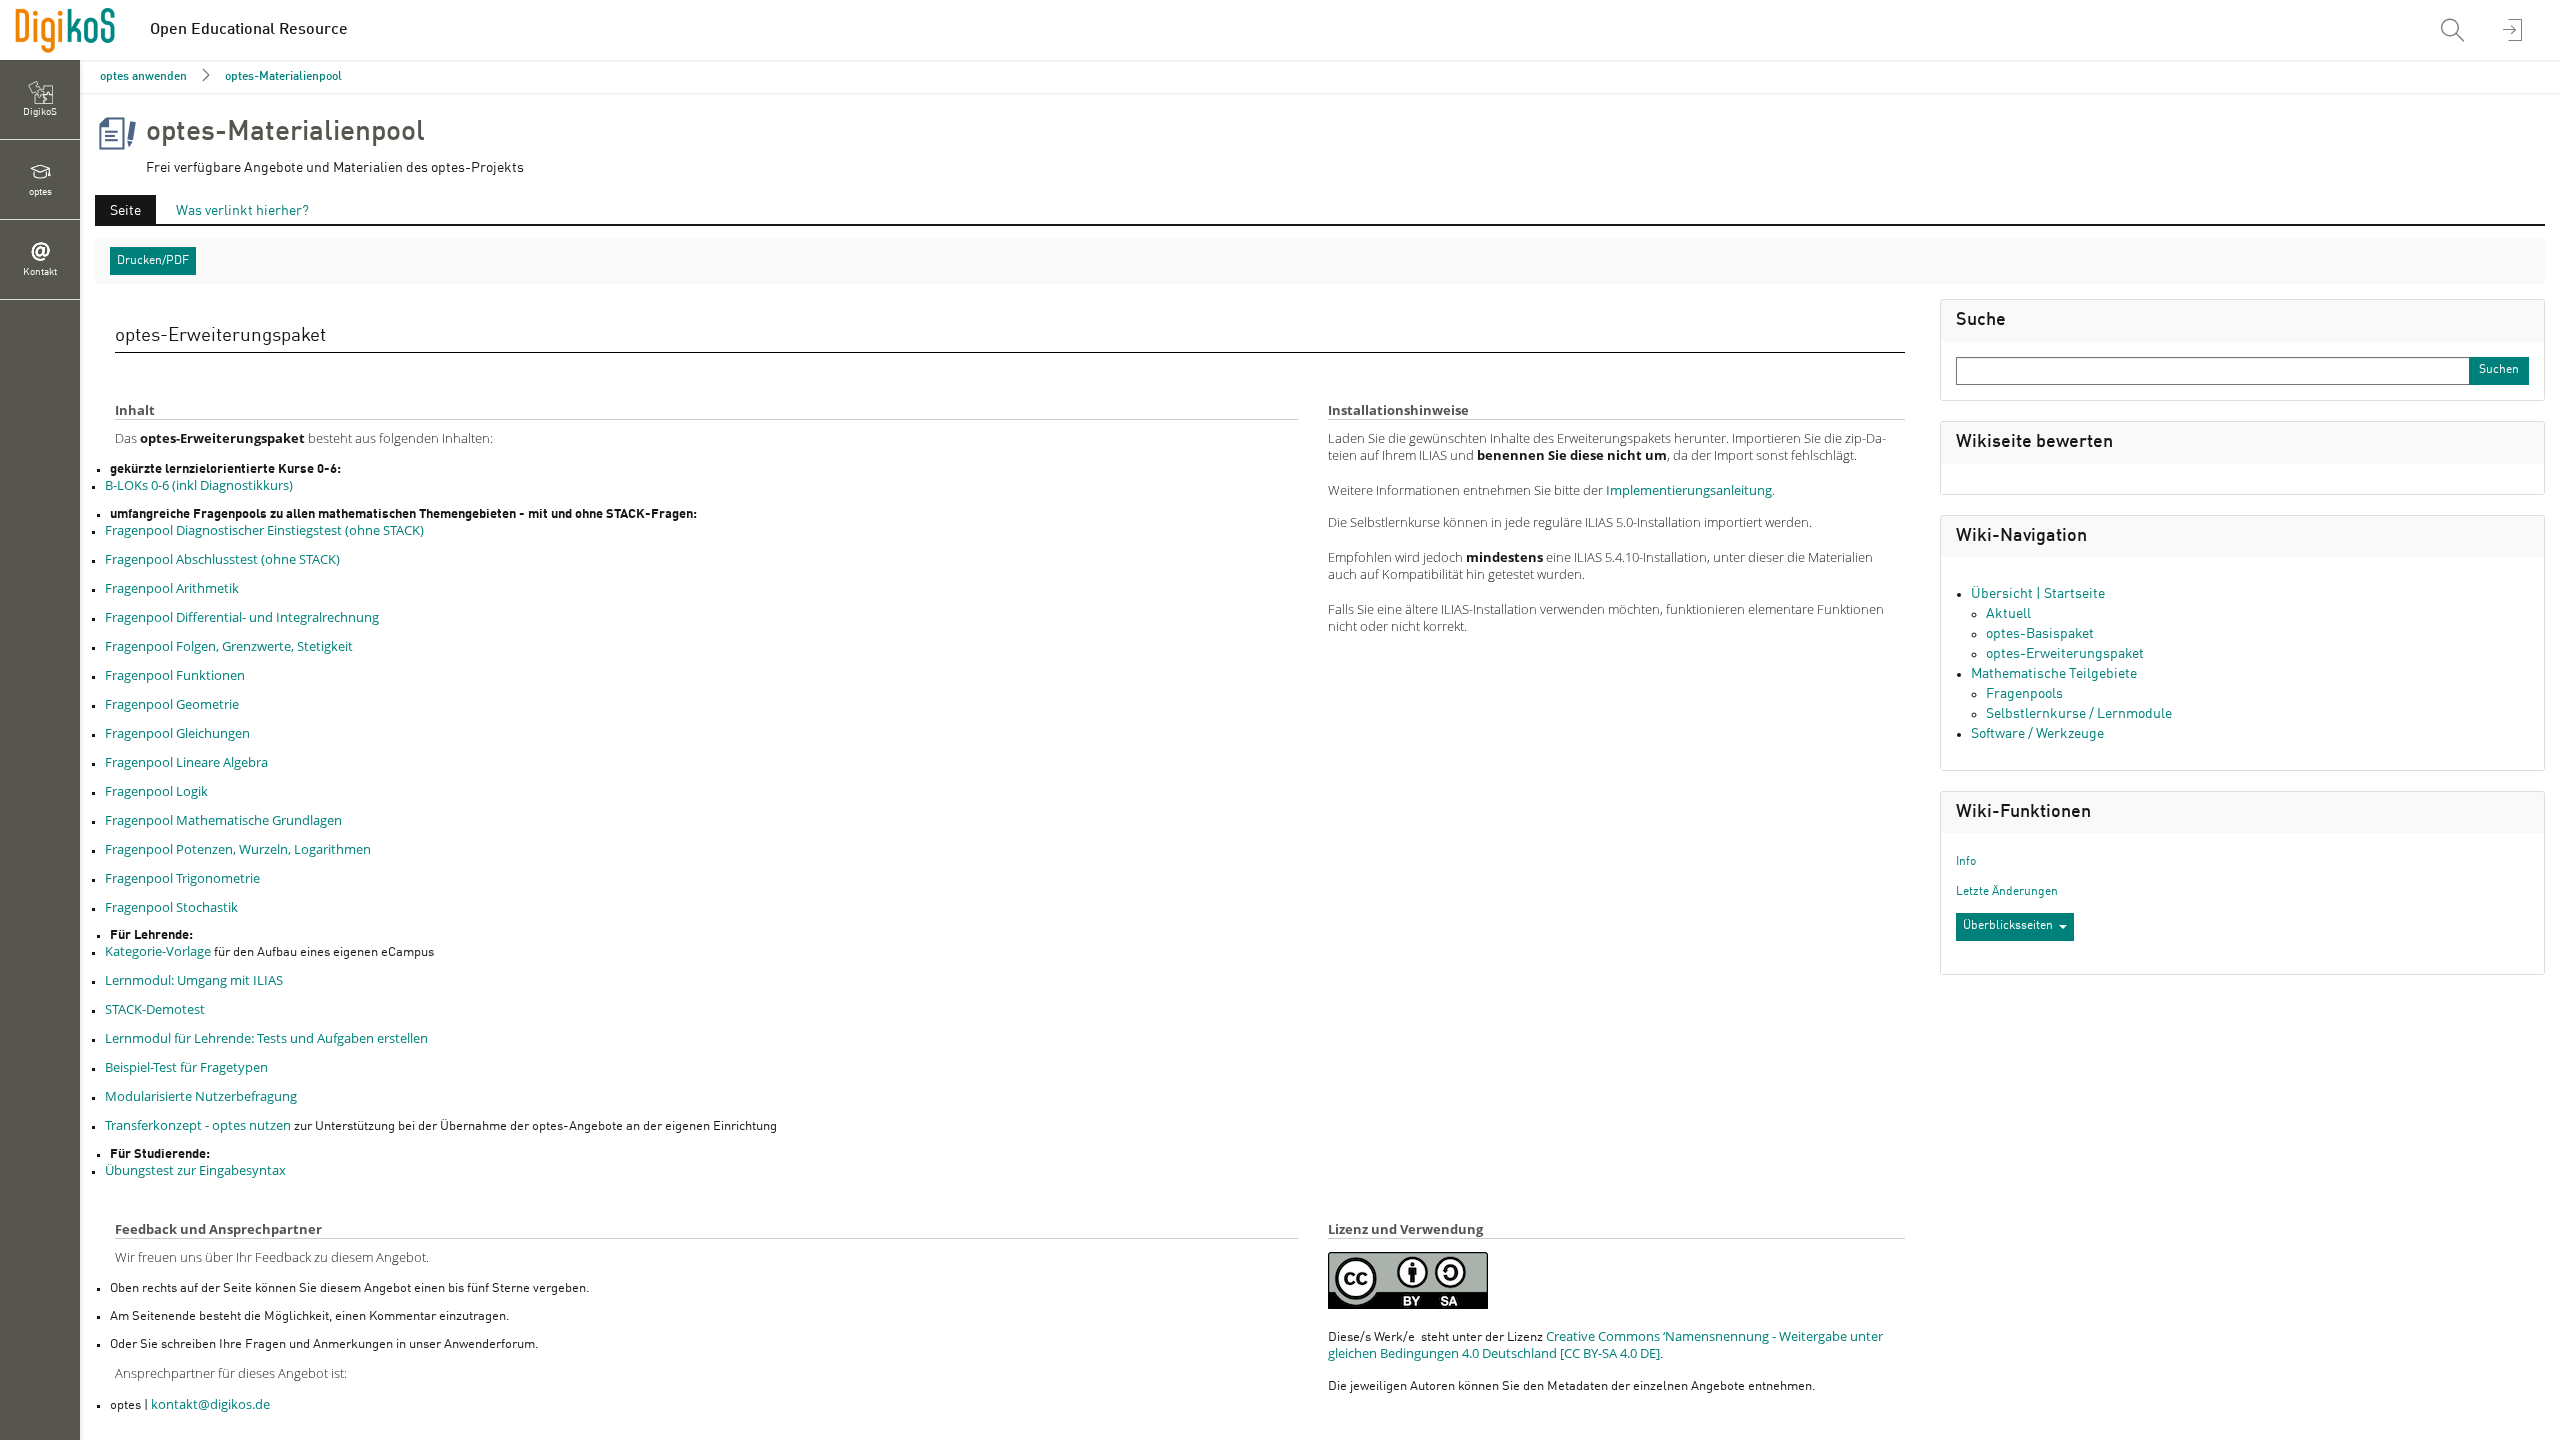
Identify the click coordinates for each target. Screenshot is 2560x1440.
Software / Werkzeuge (2037, 734)
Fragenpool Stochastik (171, 907)
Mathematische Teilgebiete (2054, 674)
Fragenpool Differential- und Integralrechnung (242, 617)
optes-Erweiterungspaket (2065, 654)
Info (1966, 862)
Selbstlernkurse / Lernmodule (2079, 714)
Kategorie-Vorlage (158, 951)
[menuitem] (2455, 30)
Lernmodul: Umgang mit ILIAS (194, 980)
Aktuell (2008, 614)
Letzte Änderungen (2007, 892)
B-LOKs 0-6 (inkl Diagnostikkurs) (199, 485)
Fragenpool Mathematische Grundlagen (223, 820)
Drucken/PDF (153, 261)
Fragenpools (2024, 694)
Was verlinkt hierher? (242, 211)
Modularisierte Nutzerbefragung (201, 1096)
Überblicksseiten (2008, 926)
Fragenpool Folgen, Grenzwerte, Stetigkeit (229, 646)
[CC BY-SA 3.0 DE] (1408, 1280)
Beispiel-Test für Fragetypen (186, 1067)
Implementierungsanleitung (1689, 490)
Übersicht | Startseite (2038, 594)
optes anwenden (143, 77)
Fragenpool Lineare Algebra (186, 762)
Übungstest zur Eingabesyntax (195, 1170)
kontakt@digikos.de (210, 1404)
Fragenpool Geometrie (172, 704)
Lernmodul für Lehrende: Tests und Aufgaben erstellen (266, 1038)
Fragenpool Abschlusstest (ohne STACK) (222, 559)
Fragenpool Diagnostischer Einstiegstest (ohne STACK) (264, 530)
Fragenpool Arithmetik (172, 588)
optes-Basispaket (2040, 634)
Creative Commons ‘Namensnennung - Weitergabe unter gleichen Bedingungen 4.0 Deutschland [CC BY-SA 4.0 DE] (1605, 1344)
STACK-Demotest (155, 1009)
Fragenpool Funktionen (175, 675)
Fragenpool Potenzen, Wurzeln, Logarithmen (238, 849)
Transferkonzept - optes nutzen (198, 1125)
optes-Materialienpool (283, 77)
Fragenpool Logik (156, 791)
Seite (118, 214)
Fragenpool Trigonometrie (182, 878)
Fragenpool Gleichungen (177, 733)
